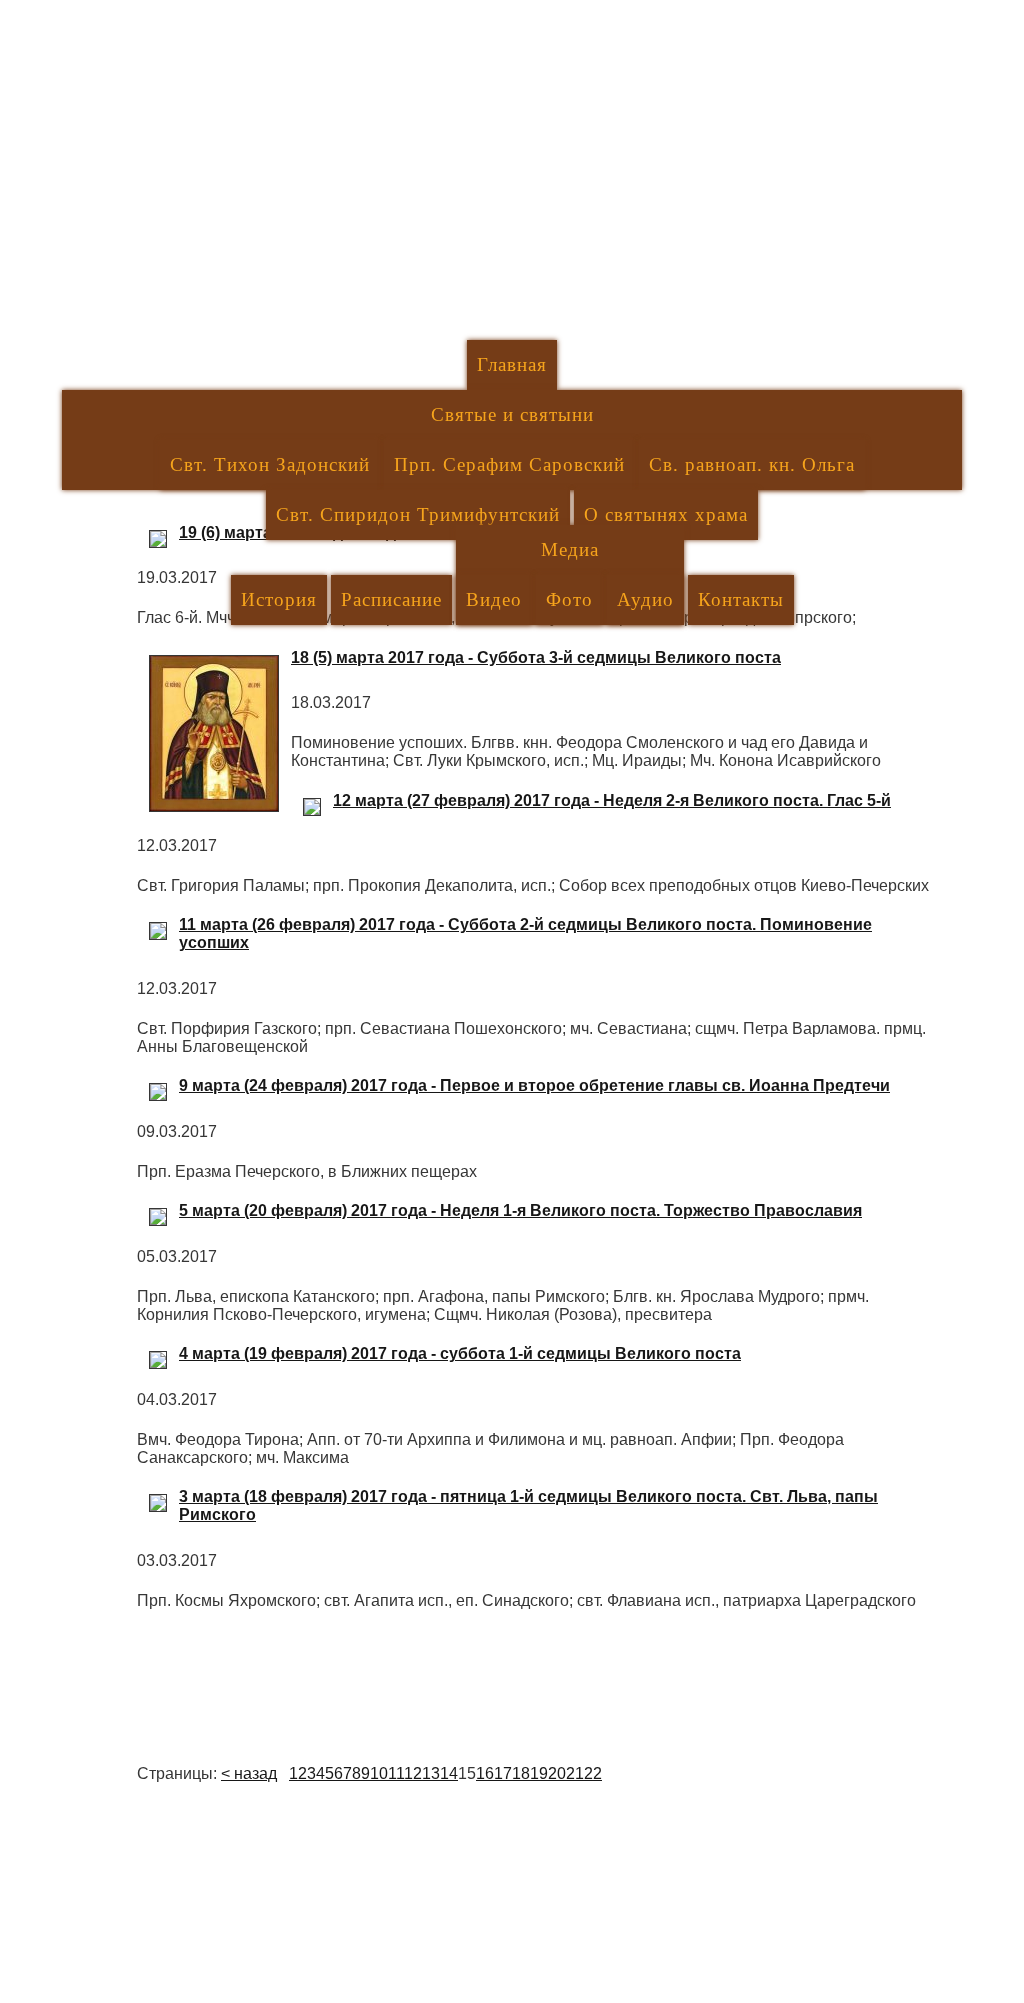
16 (485, 1773)
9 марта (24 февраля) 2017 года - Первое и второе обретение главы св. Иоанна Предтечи (534, 1085)
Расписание (391, 599)
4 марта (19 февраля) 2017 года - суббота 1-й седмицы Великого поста (460, 1353)
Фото (569, 599)
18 (521, 1773)
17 (503, 1773)
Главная (512, 364)
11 (396, 1773)
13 (431, 1773)
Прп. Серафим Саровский (509, 464)
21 (575, 1773)
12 (413, 1773)
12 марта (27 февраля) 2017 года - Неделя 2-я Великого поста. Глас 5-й (612, 800)
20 (557, 1773)
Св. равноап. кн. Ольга (752, 464)
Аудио (645, 599)
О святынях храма (666, 514)
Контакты (741, 599)
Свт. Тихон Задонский (270, 464)
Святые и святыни (512, 414)
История (279, 599)
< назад (249, 1773)
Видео (494, 599)
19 (539, 1773)
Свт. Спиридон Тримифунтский (418, 514)
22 (593, 1773)
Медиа (570, 549)
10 (379, 1773)
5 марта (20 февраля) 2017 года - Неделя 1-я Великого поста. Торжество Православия (520, 1210)
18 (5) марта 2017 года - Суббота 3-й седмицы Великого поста (536, 657)
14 (449, 1773)
